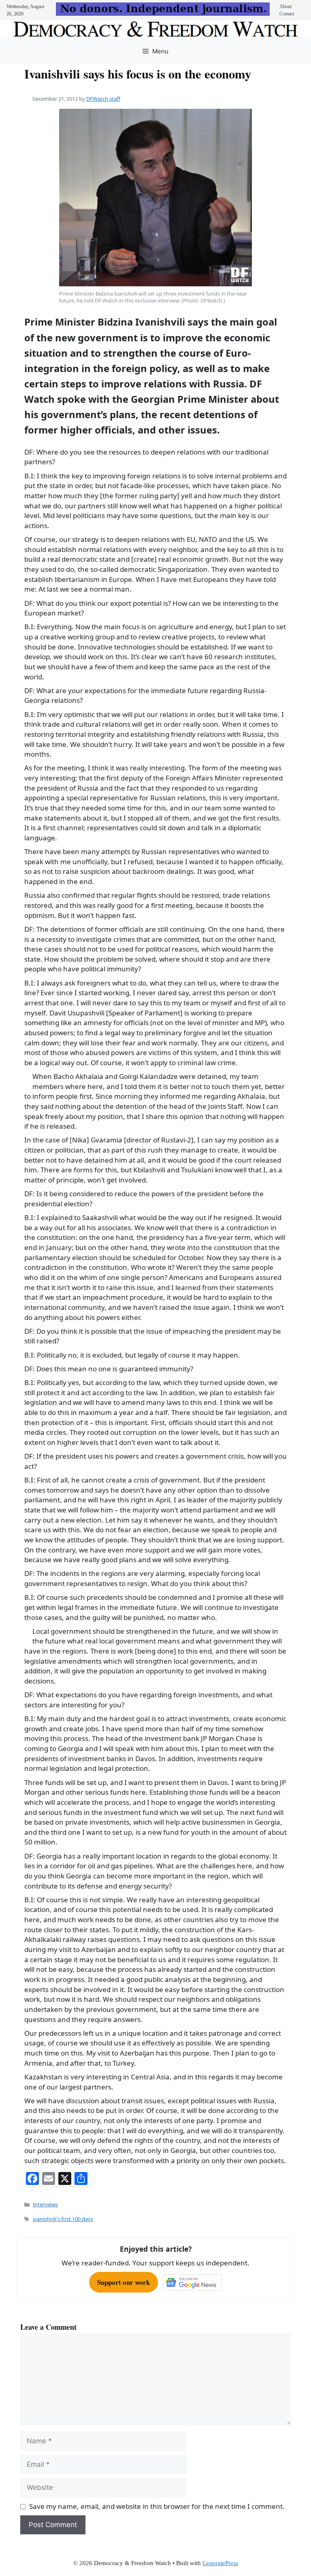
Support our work (124, 2282)
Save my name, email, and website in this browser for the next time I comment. (157, 2506)
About (285, 6)
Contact (287, 14)
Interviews (45, 2204)
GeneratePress (220, 2563)
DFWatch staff (103, 99)
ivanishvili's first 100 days (63, 2219)
